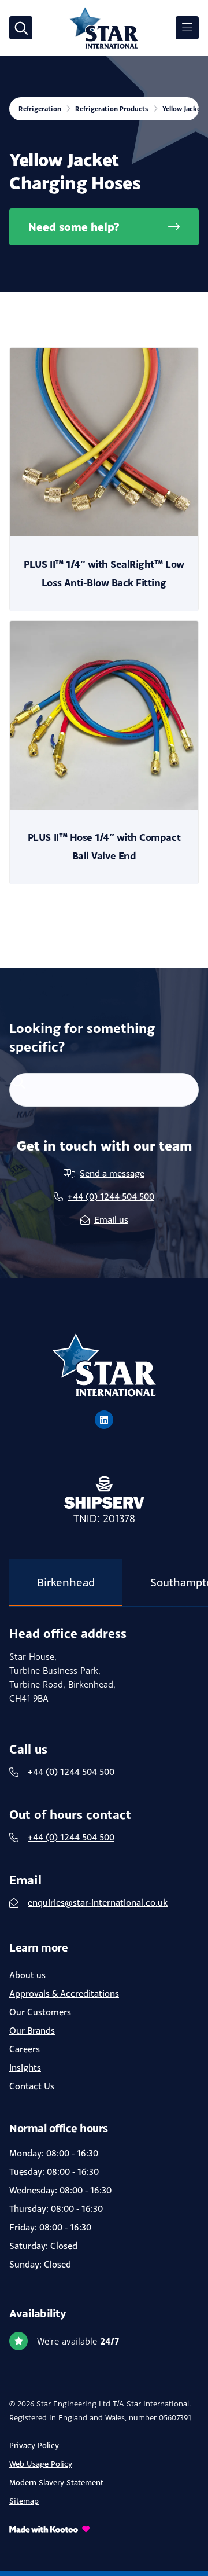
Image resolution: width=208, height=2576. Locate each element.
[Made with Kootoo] (104, 2529)
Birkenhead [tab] (66, 1582)
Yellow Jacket (183, 109)
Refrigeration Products (112, 109)
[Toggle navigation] (187, 28)
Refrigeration (40, 109)
